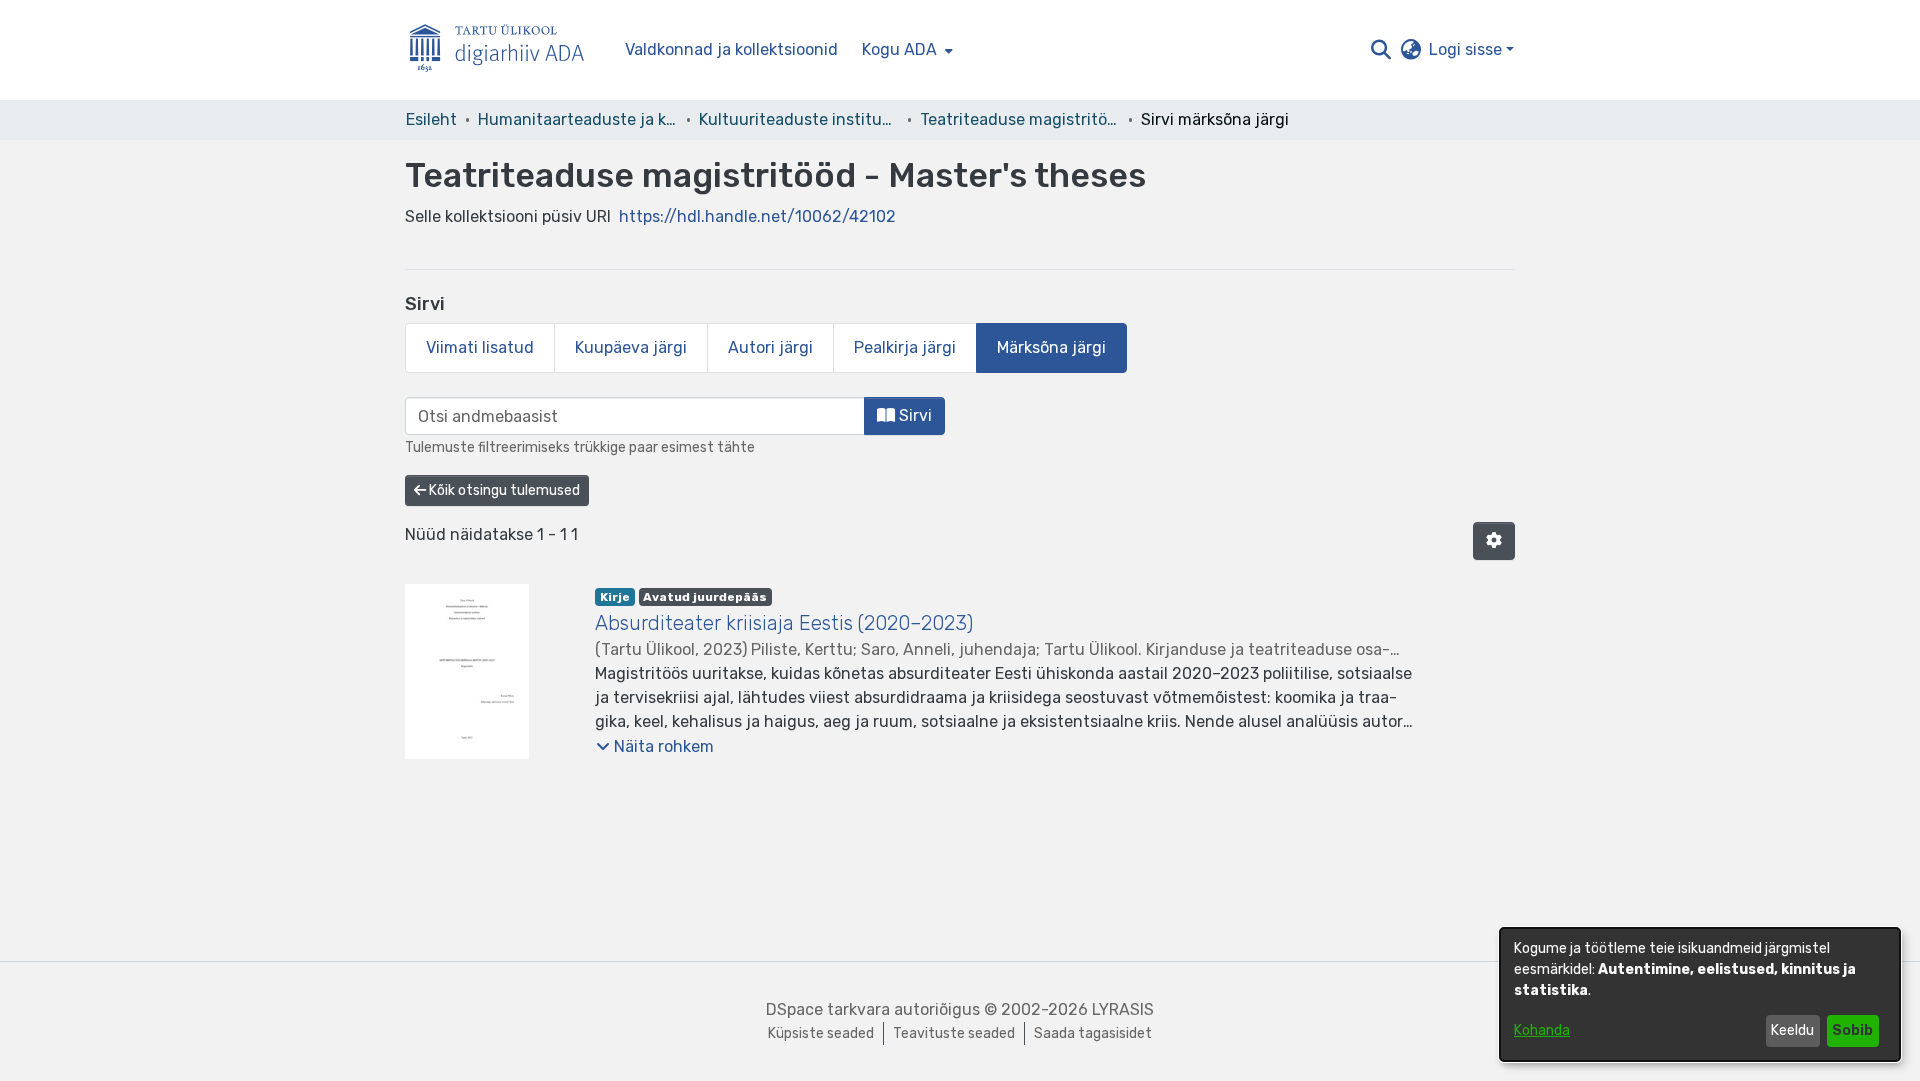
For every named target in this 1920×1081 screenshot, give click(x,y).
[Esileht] (505, 50)
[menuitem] (905, 50)
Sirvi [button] (913, 415)
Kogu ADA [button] (899, 49)
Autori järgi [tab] (770, 347)
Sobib (1852, 1030)
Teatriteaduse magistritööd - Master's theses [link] (1020, 119)
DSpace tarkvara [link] (828, 1009)
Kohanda (1542, 1030)
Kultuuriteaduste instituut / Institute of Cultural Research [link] (799, 119)
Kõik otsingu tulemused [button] (503, 490)
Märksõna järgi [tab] (1051, 347)
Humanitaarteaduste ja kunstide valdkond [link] (578, 119)
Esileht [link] (431, 119)
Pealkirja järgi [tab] (905, 347)
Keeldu (1792, 1030)
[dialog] (1700, 994)
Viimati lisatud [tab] (480, 347)
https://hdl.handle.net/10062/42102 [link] (757, 216)
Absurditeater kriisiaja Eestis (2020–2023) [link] (784, 623)
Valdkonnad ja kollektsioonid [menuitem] (731, 49)
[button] (1380, 50)
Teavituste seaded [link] (954, 1033)
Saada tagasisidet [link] (1093, 1033)
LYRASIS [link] (1123, 1009)
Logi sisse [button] (1467, 49)
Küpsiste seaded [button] (821, 1033)
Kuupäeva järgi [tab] (631, 347)
